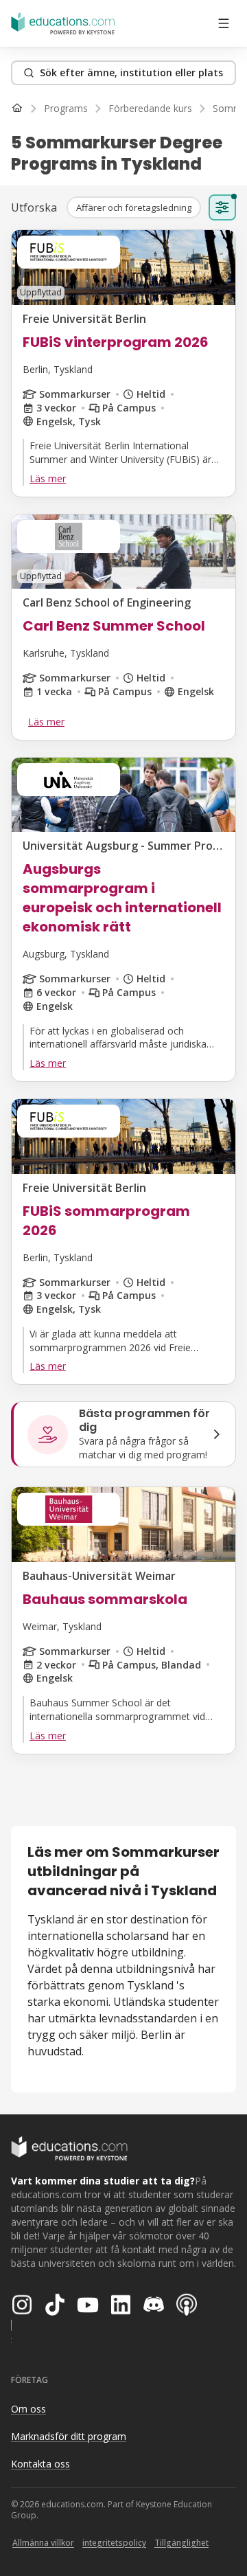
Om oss (28, 2409)
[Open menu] (224, 23)
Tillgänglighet (181, 2543)
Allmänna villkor (43, 2543)
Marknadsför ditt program (69, 2436)
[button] (134, 207)
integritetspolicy (114, 2543)
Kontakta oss (40, 2464)
